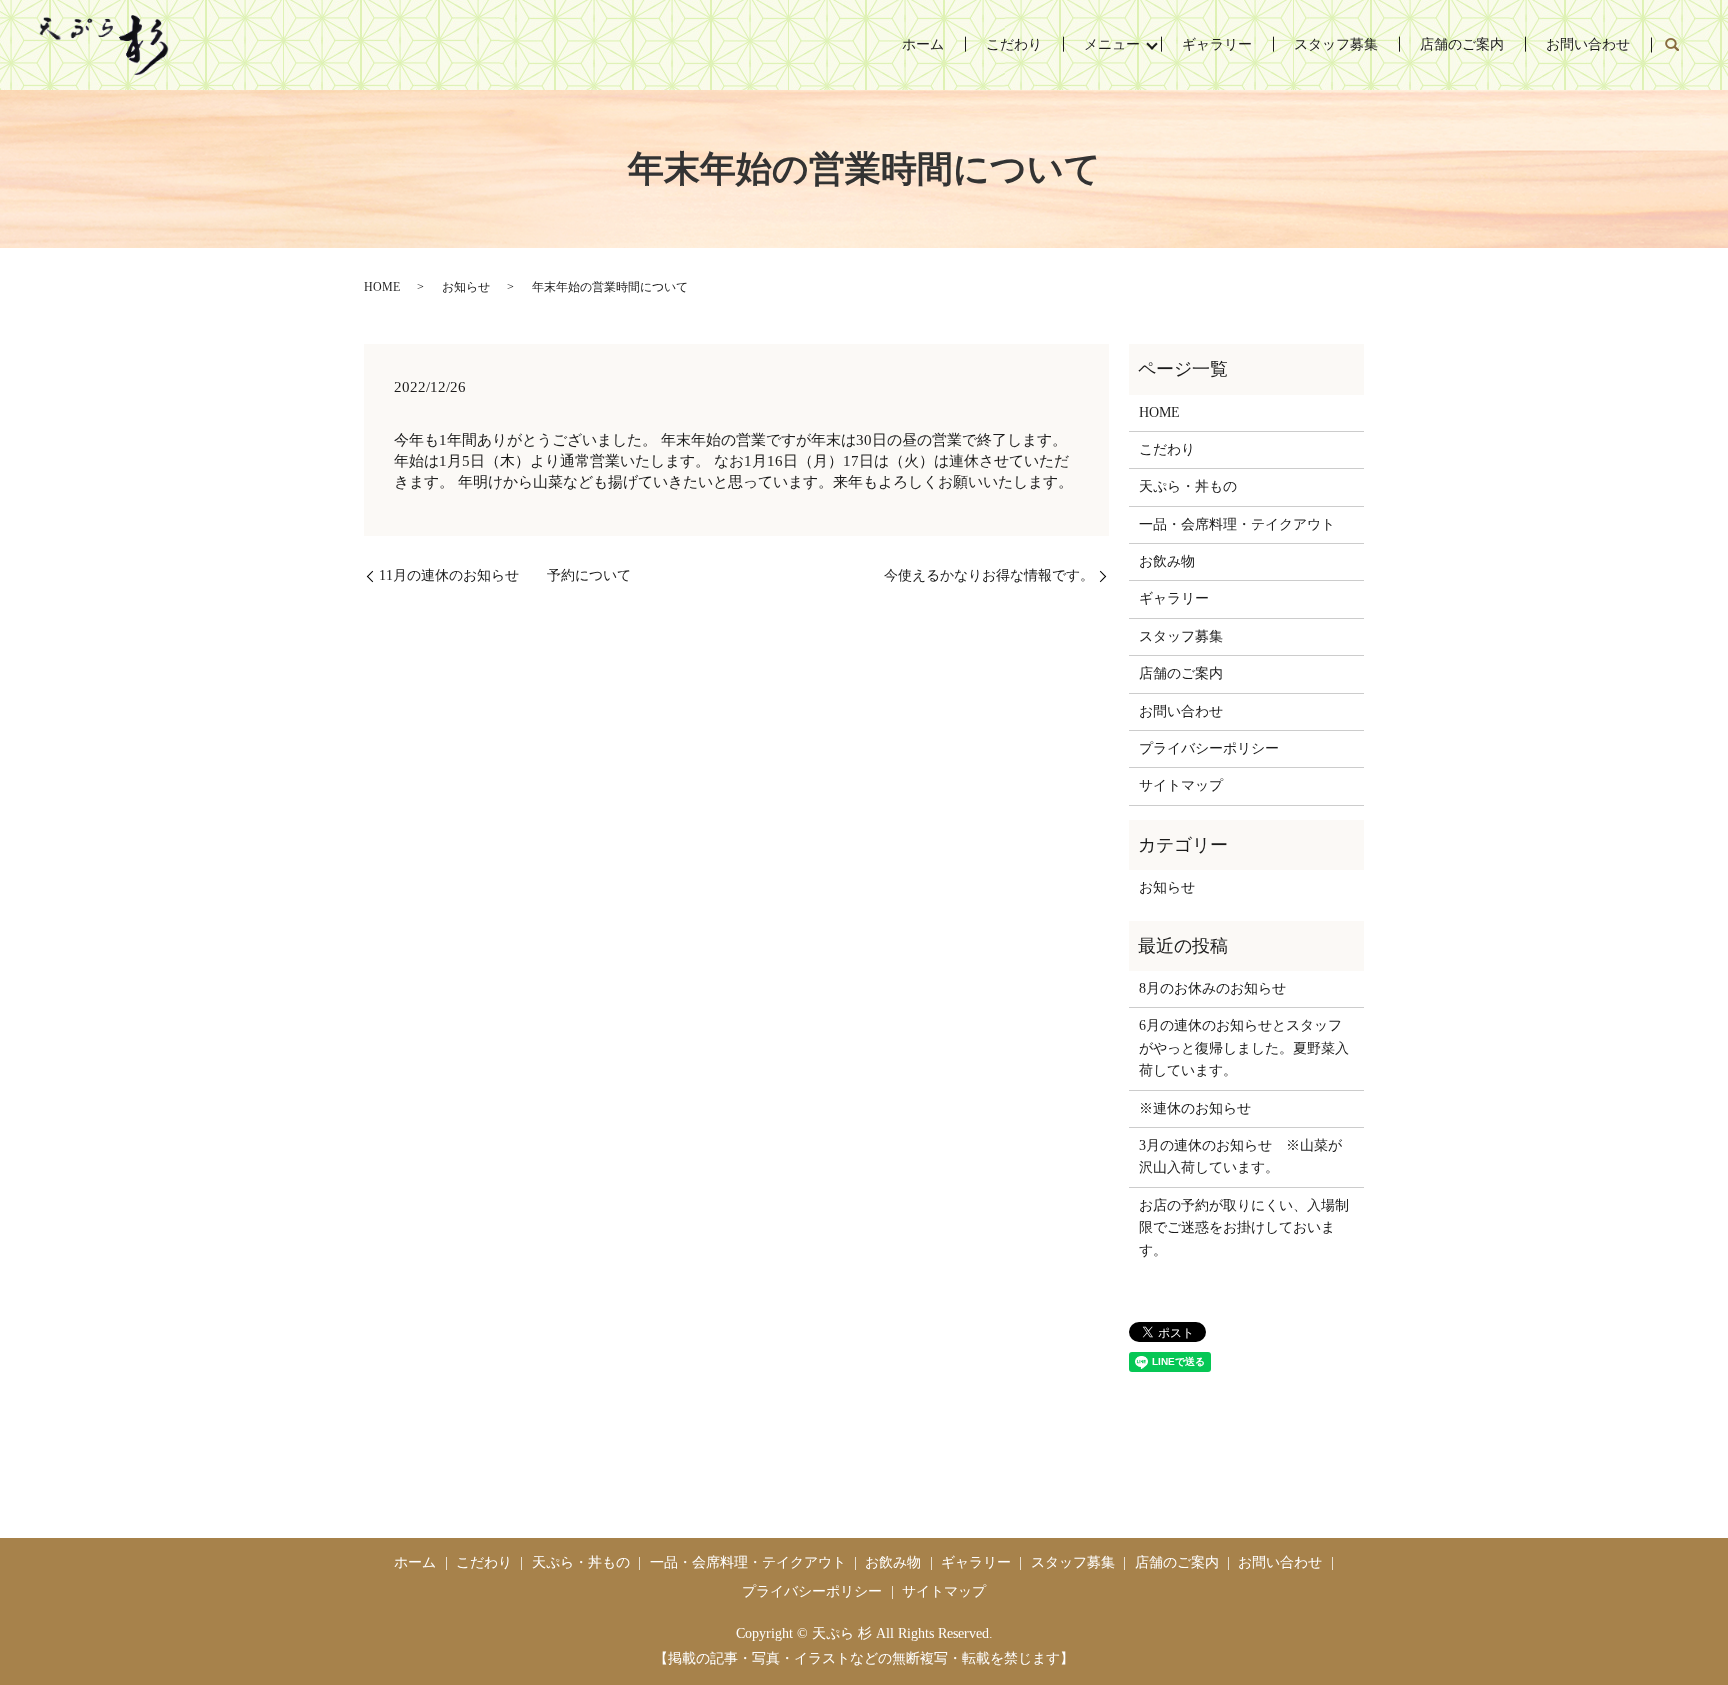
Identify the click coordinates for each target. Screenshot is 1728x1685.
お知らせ (466, 287)
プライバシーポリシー (1209, 748)
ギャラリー (1217, 44)
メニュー (1112, 44)
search (1672, 45)
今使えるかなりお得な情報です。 (989, 575)
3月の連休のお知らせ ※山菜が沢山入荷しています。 (1240, 1156)
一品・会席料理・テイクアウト (1237, 524)
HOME (382, 287)
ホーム (923, 44)
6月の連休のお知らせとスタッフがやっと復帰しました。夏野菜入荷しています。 (1244, 1048)
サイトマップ (1181, 785)
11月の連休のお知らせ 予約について (505, 575)
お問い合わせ (1588, 44)
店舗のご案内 (1462, 44)
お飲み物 (1167, 561)
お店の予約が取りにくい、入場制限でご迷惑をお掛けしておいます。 (1244, 1228)
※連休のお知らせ (1195, 1108)
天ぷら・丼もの (1188, 486)
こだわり (1014, 44)
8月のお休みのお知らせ (1212, 988)
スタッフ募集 (1336, 44)
